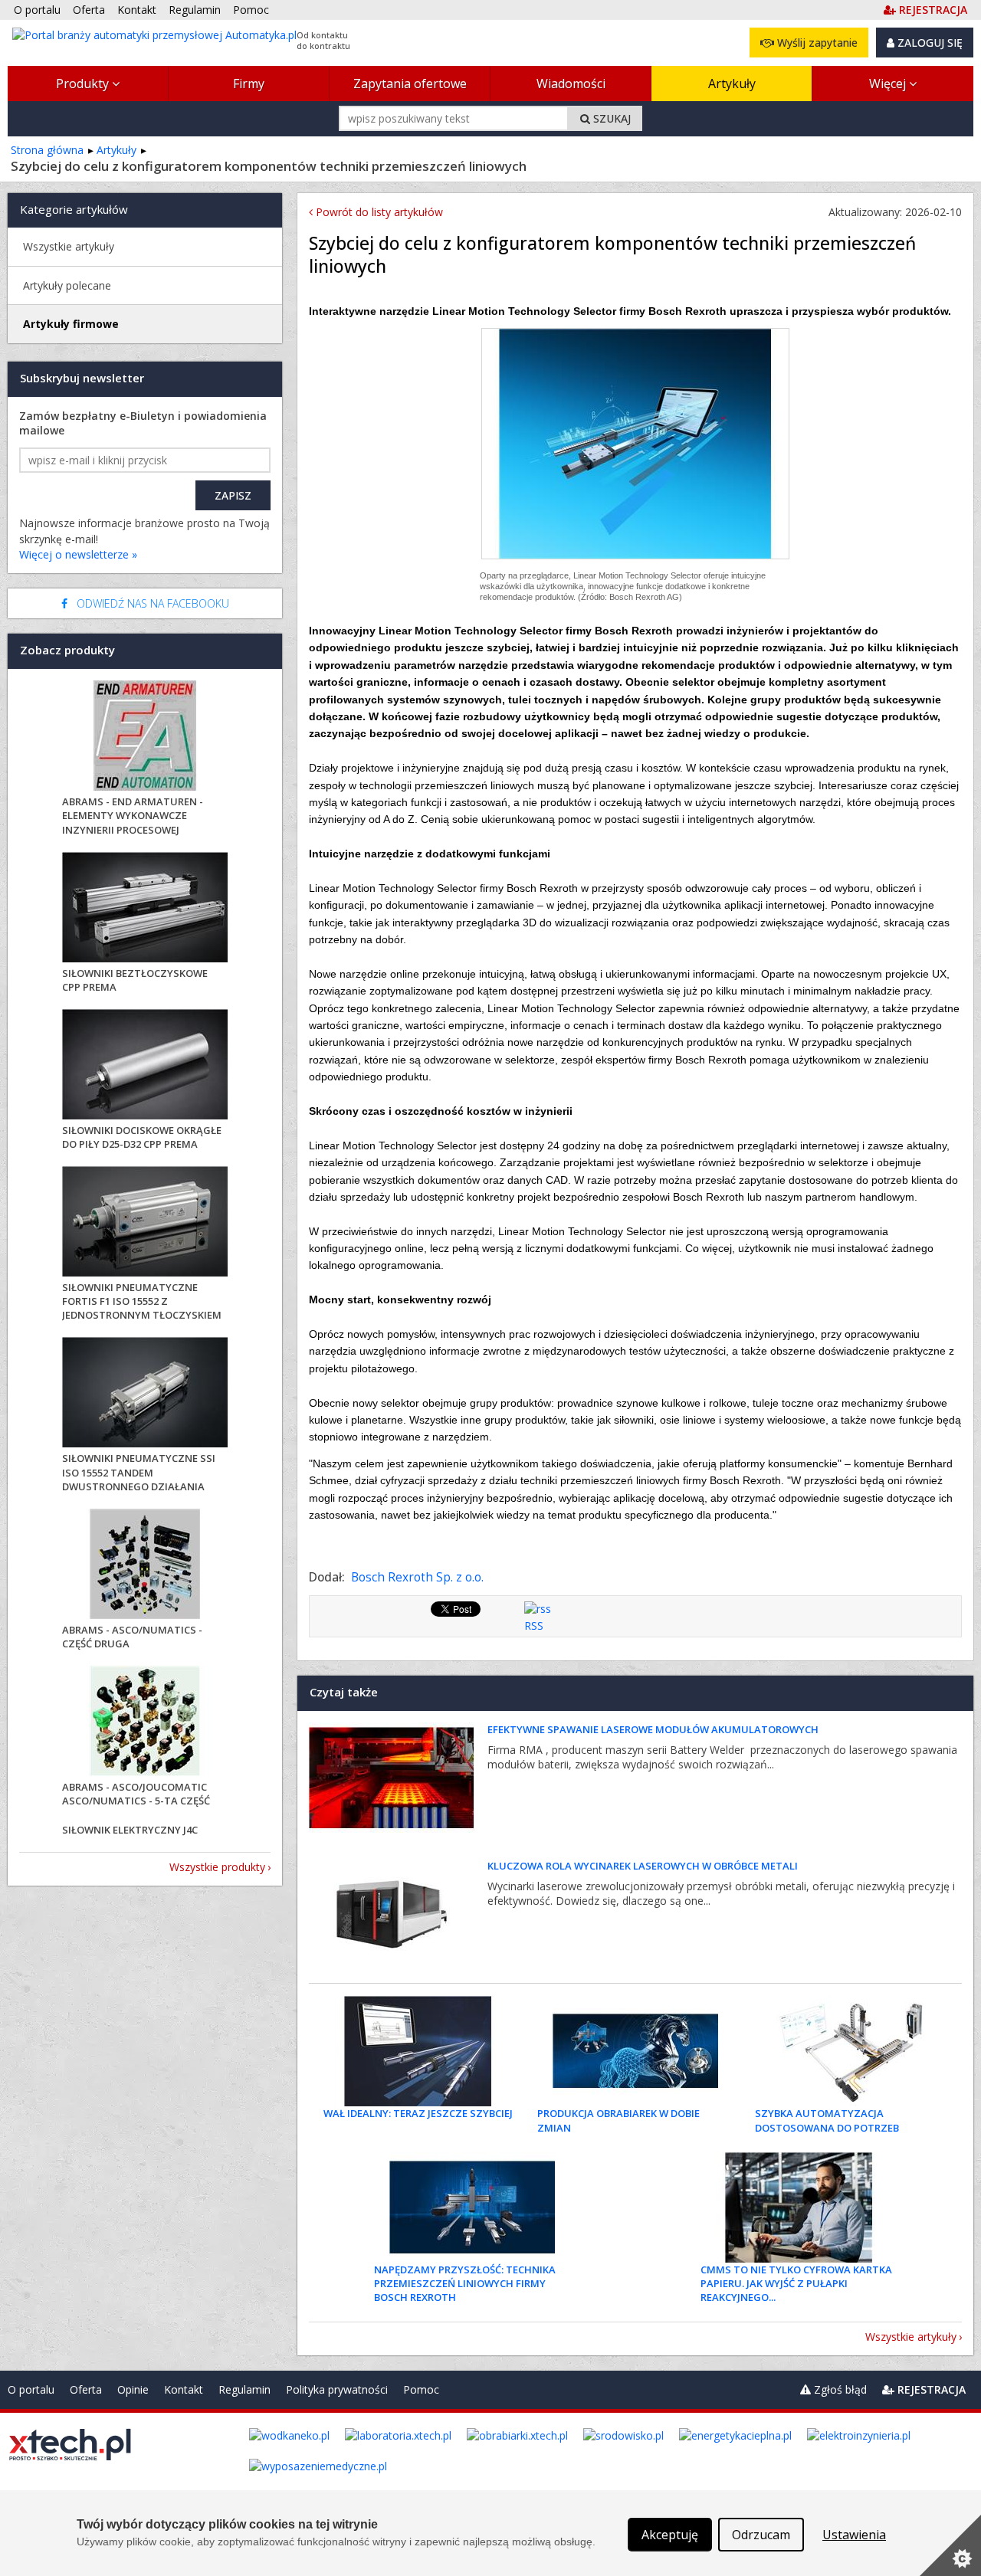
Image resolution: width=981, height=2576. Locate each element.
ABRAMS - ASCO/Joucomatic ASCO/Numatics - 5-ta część (136, 1794)
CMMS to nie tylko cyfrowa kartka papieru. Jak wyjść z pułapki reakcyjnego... (796, 2283)
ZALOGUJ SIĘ (929, 43)
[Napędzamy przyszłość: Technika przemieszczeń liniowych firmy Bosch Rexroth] (472, 2207)
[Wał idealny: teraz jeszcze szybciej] (418, 2051)
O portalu (31, 2389)
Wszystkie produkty (217, 1867)
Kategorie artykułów (74, 209)
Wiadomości (571, 84)
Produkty (84, 84)
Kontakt (184, 2389)
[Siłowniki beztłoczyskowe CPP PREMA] (145, 909)
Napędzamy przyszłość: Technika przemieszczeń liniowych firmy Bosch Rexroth (465, 2283)
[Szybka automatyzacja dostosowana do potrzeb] (853, 2051)
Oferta (86, 2389)
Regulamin (244, 2389)
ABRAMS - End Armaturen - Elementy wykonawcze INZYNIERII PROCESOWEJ (133, 815)
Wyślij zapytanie (816, 43)
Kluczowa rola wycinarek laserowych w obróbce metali (643, 1866)
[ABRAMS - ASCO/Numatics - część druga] (145, 1566)
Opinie (133, 2389)
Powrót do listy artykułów (378, 212)
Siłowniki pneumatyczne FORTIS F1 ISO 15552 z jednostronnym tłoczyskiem (142, 1301)
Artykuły (732, 84)
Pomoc (421, 2389)
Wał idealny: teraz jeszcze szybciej (418, 2113)
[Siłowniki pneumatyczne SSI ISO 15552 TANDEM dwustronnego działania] (145, 1394)
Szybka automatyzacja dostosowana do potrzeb (827, 2120)
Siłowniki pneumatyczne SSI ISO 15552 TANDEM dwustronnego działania (139, 1472)
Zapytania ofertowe (410, 84)
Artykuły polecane (67, 285)
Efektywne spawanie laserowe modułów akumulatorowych (653, 1729)
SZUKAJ (610, 118)
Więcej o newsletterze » (78, 554)
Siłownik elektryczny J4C (130, 1830)
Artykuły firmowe (71, 324)
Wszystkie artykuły (911, 2337)
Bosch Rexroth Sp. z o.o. (417, 1577)
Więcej (889, 84)
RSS (534, 1626)
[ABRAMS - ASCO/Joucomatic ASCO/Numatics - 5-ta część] (145, 1723)
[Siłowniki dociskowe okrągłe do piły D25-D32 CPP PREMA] (145, 1066)
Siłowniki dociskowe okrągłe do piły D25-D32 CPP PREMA (142, 1137)
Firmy (249, 84)
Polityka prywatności (337, 2389)
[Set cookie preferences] (950, 2545)
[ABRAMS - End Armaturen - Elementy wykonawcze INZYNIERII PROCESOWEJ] (145, 737)
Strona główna (47, 150)
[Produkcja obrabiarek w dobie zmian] (635, 2051)
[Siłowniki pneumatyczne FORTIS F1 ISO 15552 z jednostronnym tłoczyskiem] (145, 1223)
